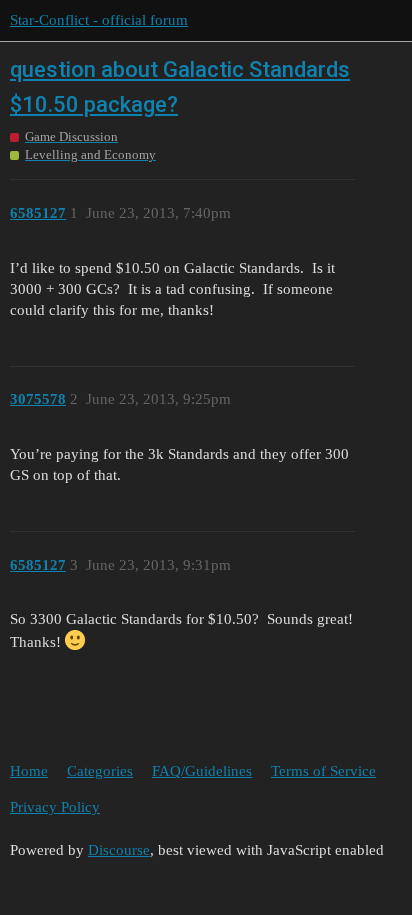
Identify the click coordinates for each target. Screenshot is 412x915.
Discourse (119, 850)
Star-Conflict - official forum (99, 20)
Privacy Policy (55, 807)
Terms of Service (323, 771)
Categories (100, 771)
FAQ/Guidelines (202, 771)
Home (29, 771)
